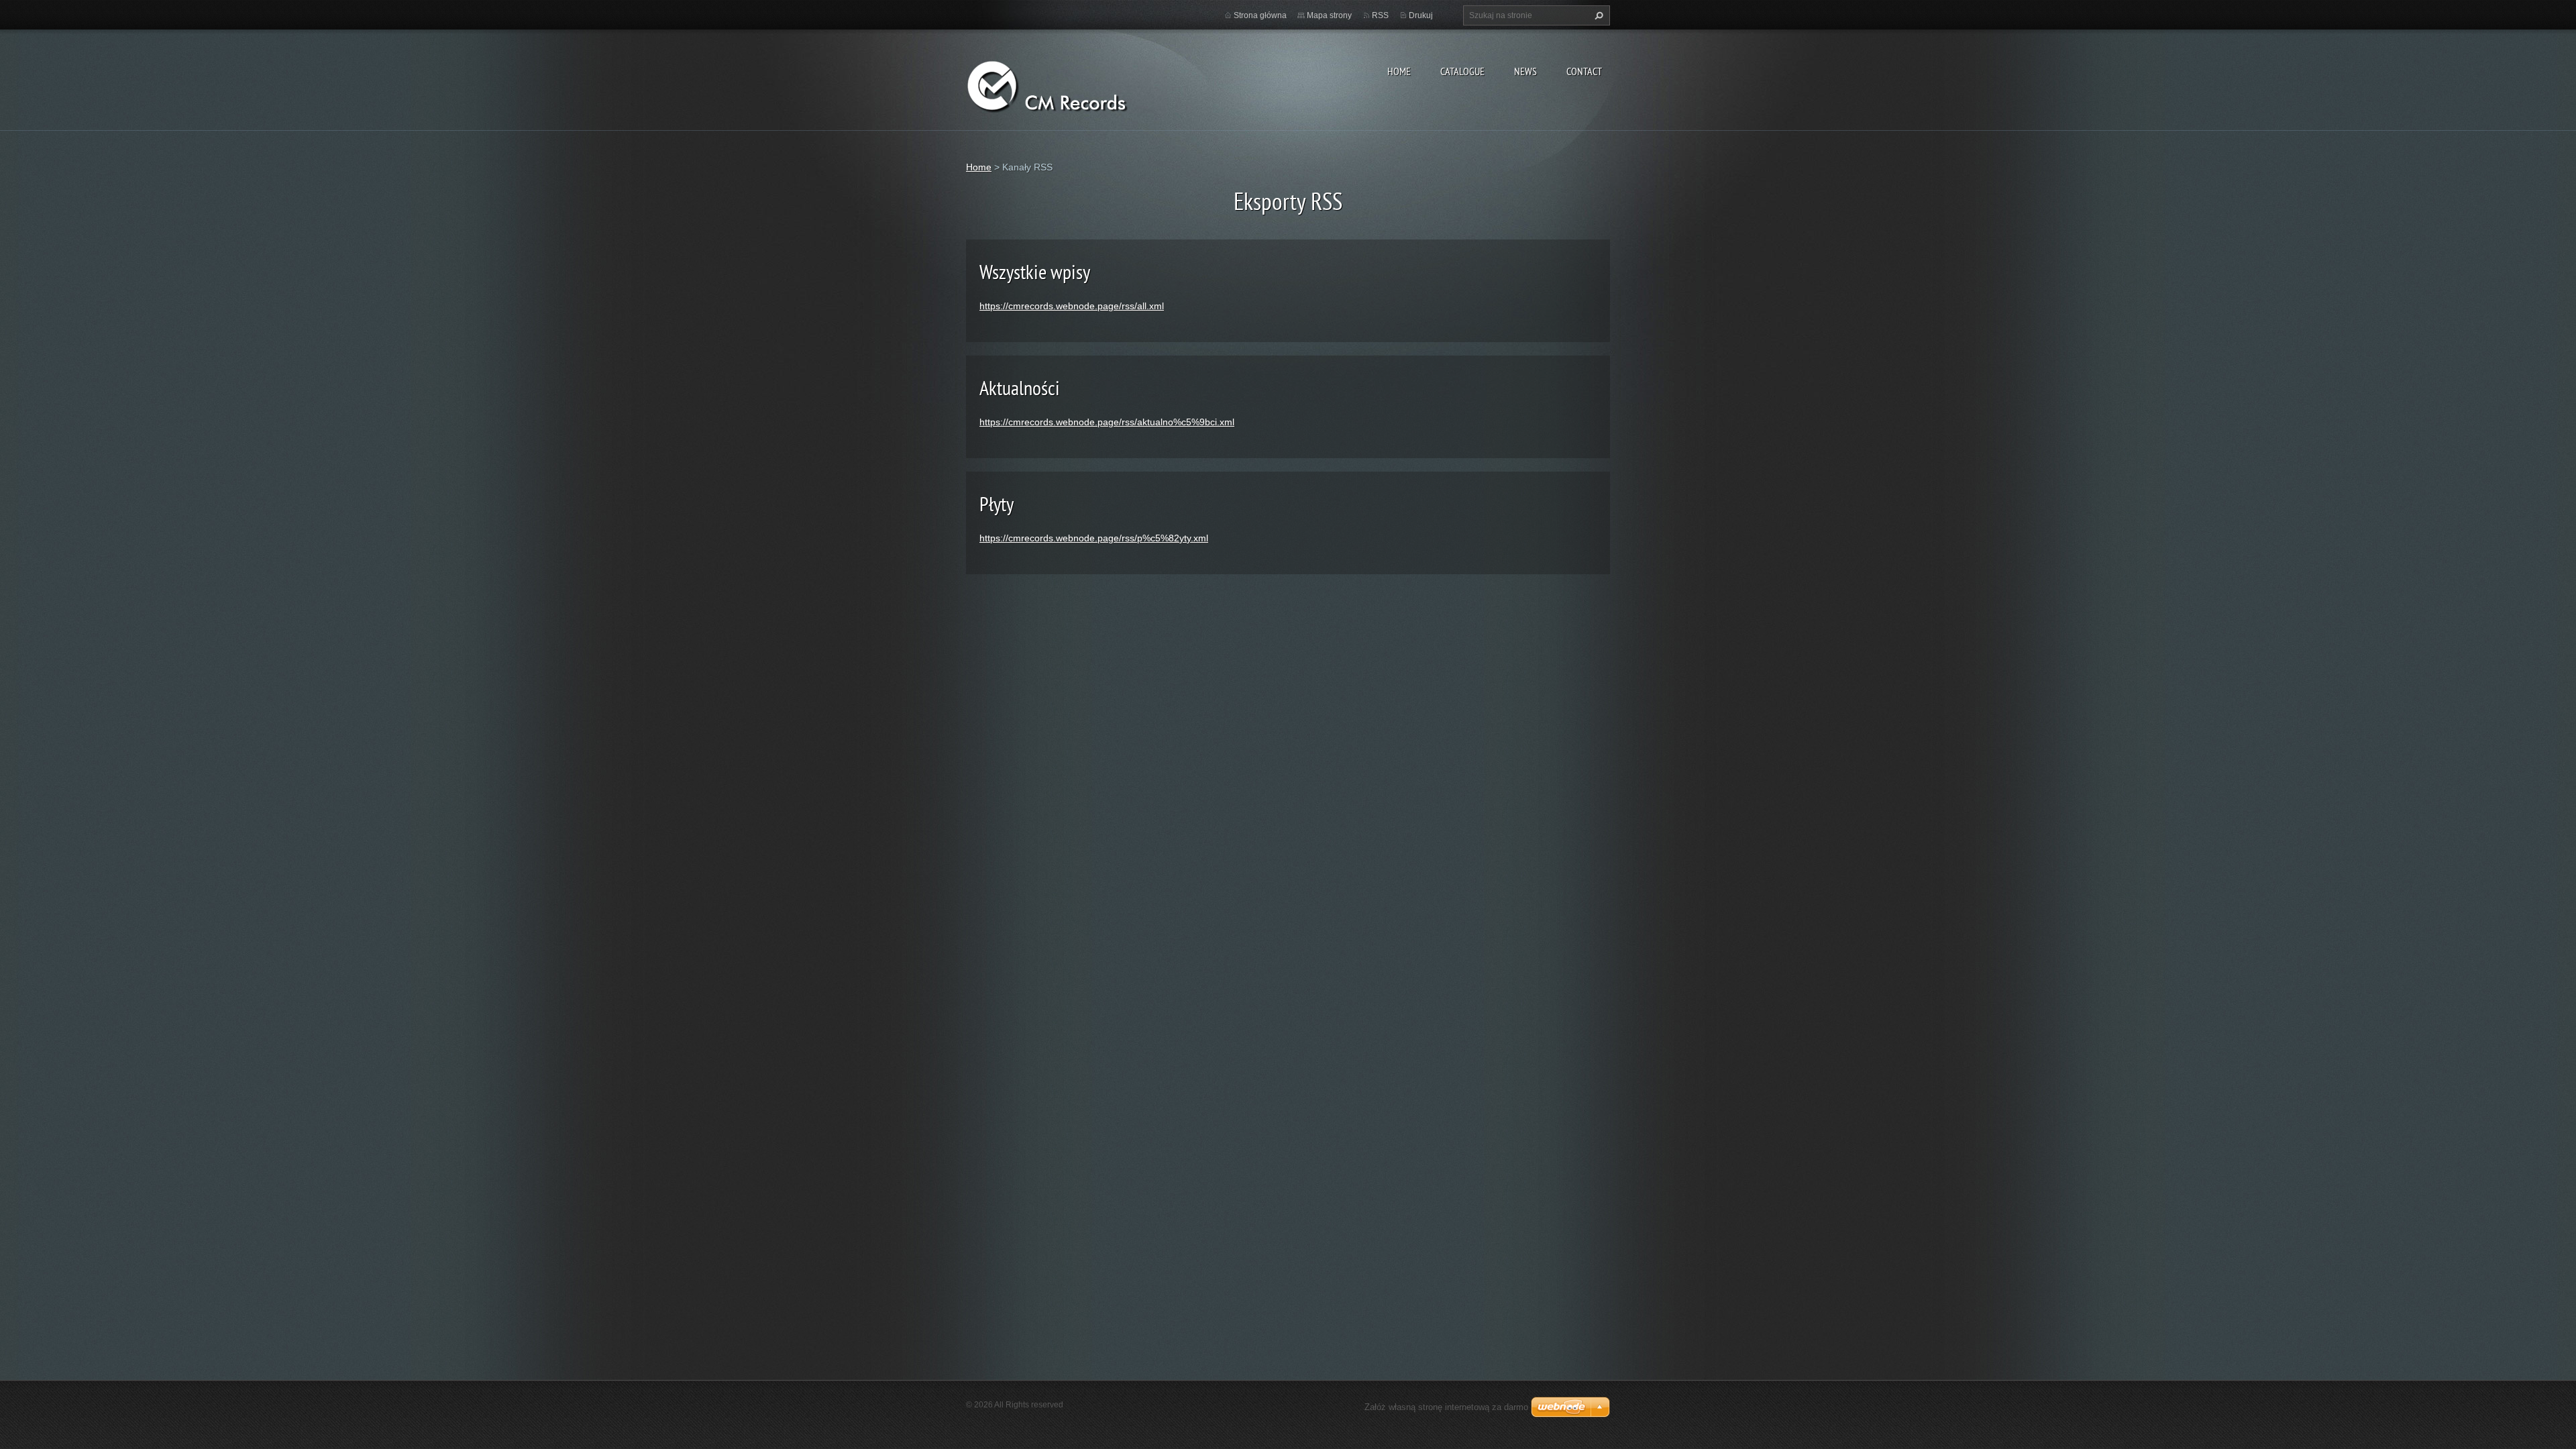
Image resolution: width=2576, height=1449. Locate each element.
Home (1399, 71)
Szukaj (1597, 15)
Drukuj (1421, 15)
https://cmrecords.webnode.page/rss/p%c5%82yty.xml (1094, 538)
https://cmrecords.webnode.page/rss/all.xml (1072, 306)
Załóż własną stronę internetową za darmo (1446, 1407)
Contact (1584, 71)
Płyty (997, 503)
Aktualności (1020, 387)
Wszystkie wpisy (1035, 271)
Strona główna (1260, 15)
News (1525, 71)
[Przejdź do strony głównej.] (1067, 84)
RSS (1380, 15)
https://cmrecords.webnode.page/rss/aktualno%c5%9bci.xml (1107, 422)
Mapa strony (1329, 15)
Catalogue (1462, 71)
